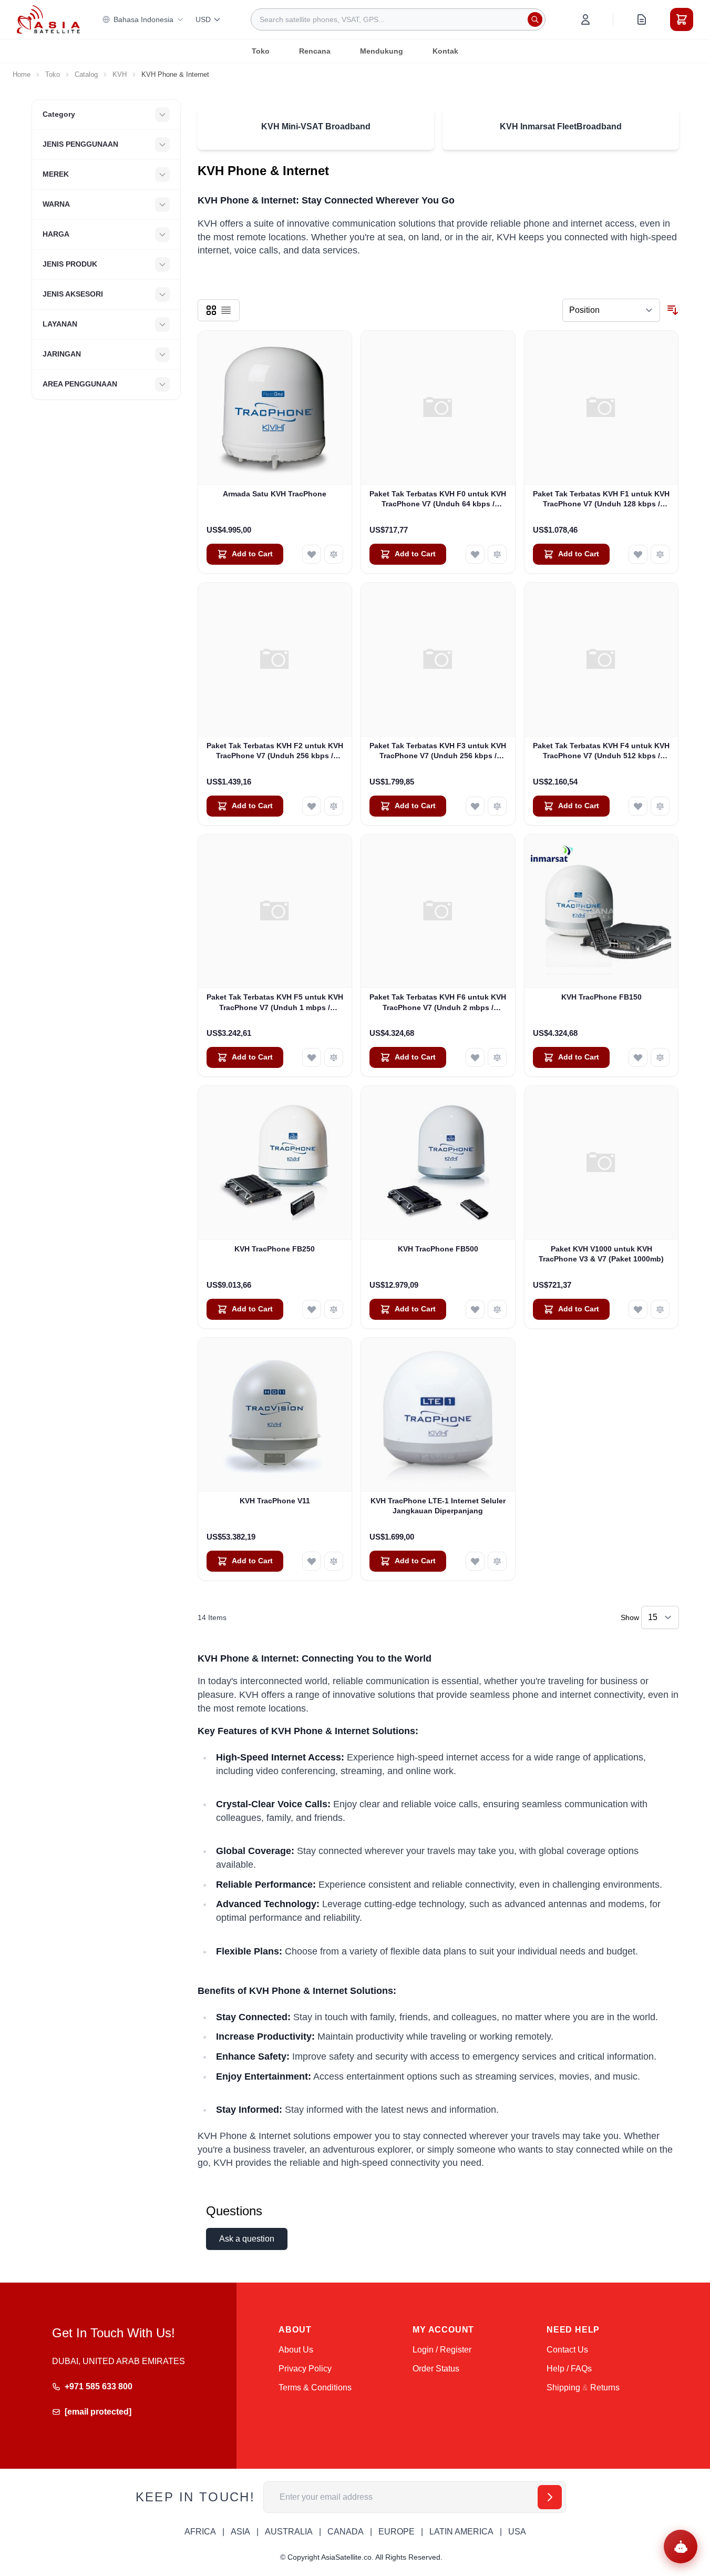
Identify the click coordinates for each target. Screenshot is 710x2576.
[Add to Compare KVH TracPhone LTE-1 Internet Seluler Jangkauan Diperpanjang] (497, 1561)
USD (203, 19)
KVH (120, 74)
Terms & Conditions (315, 2387)
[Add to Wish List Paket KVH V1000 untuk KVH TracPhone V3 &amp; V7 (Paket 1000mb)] (638, 1309)
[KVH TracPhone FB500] (438, 1163)
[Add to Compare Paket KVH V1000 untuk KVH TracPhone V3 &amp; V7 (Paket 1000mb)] (660, 1309)
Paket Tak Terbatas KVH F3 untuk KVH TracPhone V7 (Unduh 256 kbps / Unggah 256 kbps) (438, 751)
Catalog (86, 74)
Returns (605, 2387)
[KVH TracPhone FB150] (601, 912)
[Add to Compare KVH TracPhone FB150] (660, 1057)
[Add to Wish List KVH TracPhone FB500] (475, 1309)
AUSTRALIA (289, 2532)
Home (22, 74)
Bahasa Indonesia (143, 19)
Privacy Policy (305, 2369)
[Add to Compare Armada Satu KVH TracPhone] (334, 554)
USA (517, 2532)
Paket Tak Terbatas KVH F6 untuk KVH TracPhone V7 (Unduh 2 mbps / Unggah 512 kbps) (438, 1003)
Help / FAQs (569, 2369)
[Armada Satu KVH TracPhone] (275, 408)
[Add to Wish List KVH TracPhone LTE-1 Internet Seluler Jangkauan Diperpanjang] (475, 1561)
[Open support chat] (681, 2547)
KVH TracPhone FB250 (275, 1249)
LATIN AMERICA (461, 2532)
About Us (296, 2350)
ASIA (240, 2532)
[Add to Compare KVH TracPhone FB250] (334, 1309)
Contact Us (567, 2350)
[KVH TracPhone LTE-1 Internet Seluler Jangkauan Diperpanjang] (438, 1415)
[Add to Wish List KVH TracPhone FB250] (312, 1309)
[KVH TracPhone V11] (275, 1415)
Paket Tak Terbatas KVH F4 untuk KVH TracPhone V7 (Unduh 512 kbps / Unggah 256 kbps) (601, 751)
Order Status (436, 2369)
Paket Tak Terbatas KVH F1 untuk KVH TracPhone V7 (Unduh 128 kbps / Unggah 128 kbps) (601, 500)
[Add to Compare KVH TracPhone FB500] (497, 1309)
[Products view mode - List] (226, 310)
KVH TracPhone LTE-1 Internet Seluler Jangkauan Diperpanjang (438, 1506)
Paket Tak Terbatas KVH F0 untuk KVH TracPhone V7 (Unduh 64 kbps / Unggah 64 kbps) (438, 500)
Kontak (445, 51)
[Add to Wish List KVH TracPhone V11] (312, 1561)
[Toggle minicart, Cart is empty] (682, 19)
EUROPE (397, 2532)
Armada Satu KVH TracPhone (275, 494)
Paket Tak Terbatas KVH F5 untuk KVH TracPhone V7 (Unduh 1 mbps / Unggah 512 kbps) (275, 1003)
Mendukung (382, 51)
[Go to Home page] (48, 19)
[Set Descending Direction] (673, 310)
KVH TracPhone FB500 (438, 1249)
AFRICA (200, 2532)
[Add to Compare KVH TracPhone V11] (334, 1561)
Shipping (563, 2387)
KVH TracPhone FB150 (601, 997)
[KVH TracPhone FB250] (275, 1163)
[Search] (535, 19)
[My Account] (585, 19)
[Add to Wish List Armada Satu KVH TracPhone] (312, 554)
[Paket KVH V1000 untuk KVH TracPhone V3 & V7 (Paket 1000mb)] (601, 1163)
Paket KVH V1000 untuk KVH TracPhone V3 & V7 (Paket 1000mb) (601, 1254)
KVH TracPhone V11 (275, 1501)
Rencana (315, 51)
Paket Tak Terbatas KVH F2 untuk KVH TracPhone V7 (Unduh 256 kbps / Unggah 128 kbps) (275, 751)
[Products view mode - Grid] (211, 310)
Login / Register (442, 2350)
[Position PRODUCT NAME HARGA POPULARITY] (611, 310)
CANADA (346, 2532)
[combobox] (398, 19)
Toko (261, 51)
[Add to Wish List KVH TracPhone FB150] (638, 1057)
